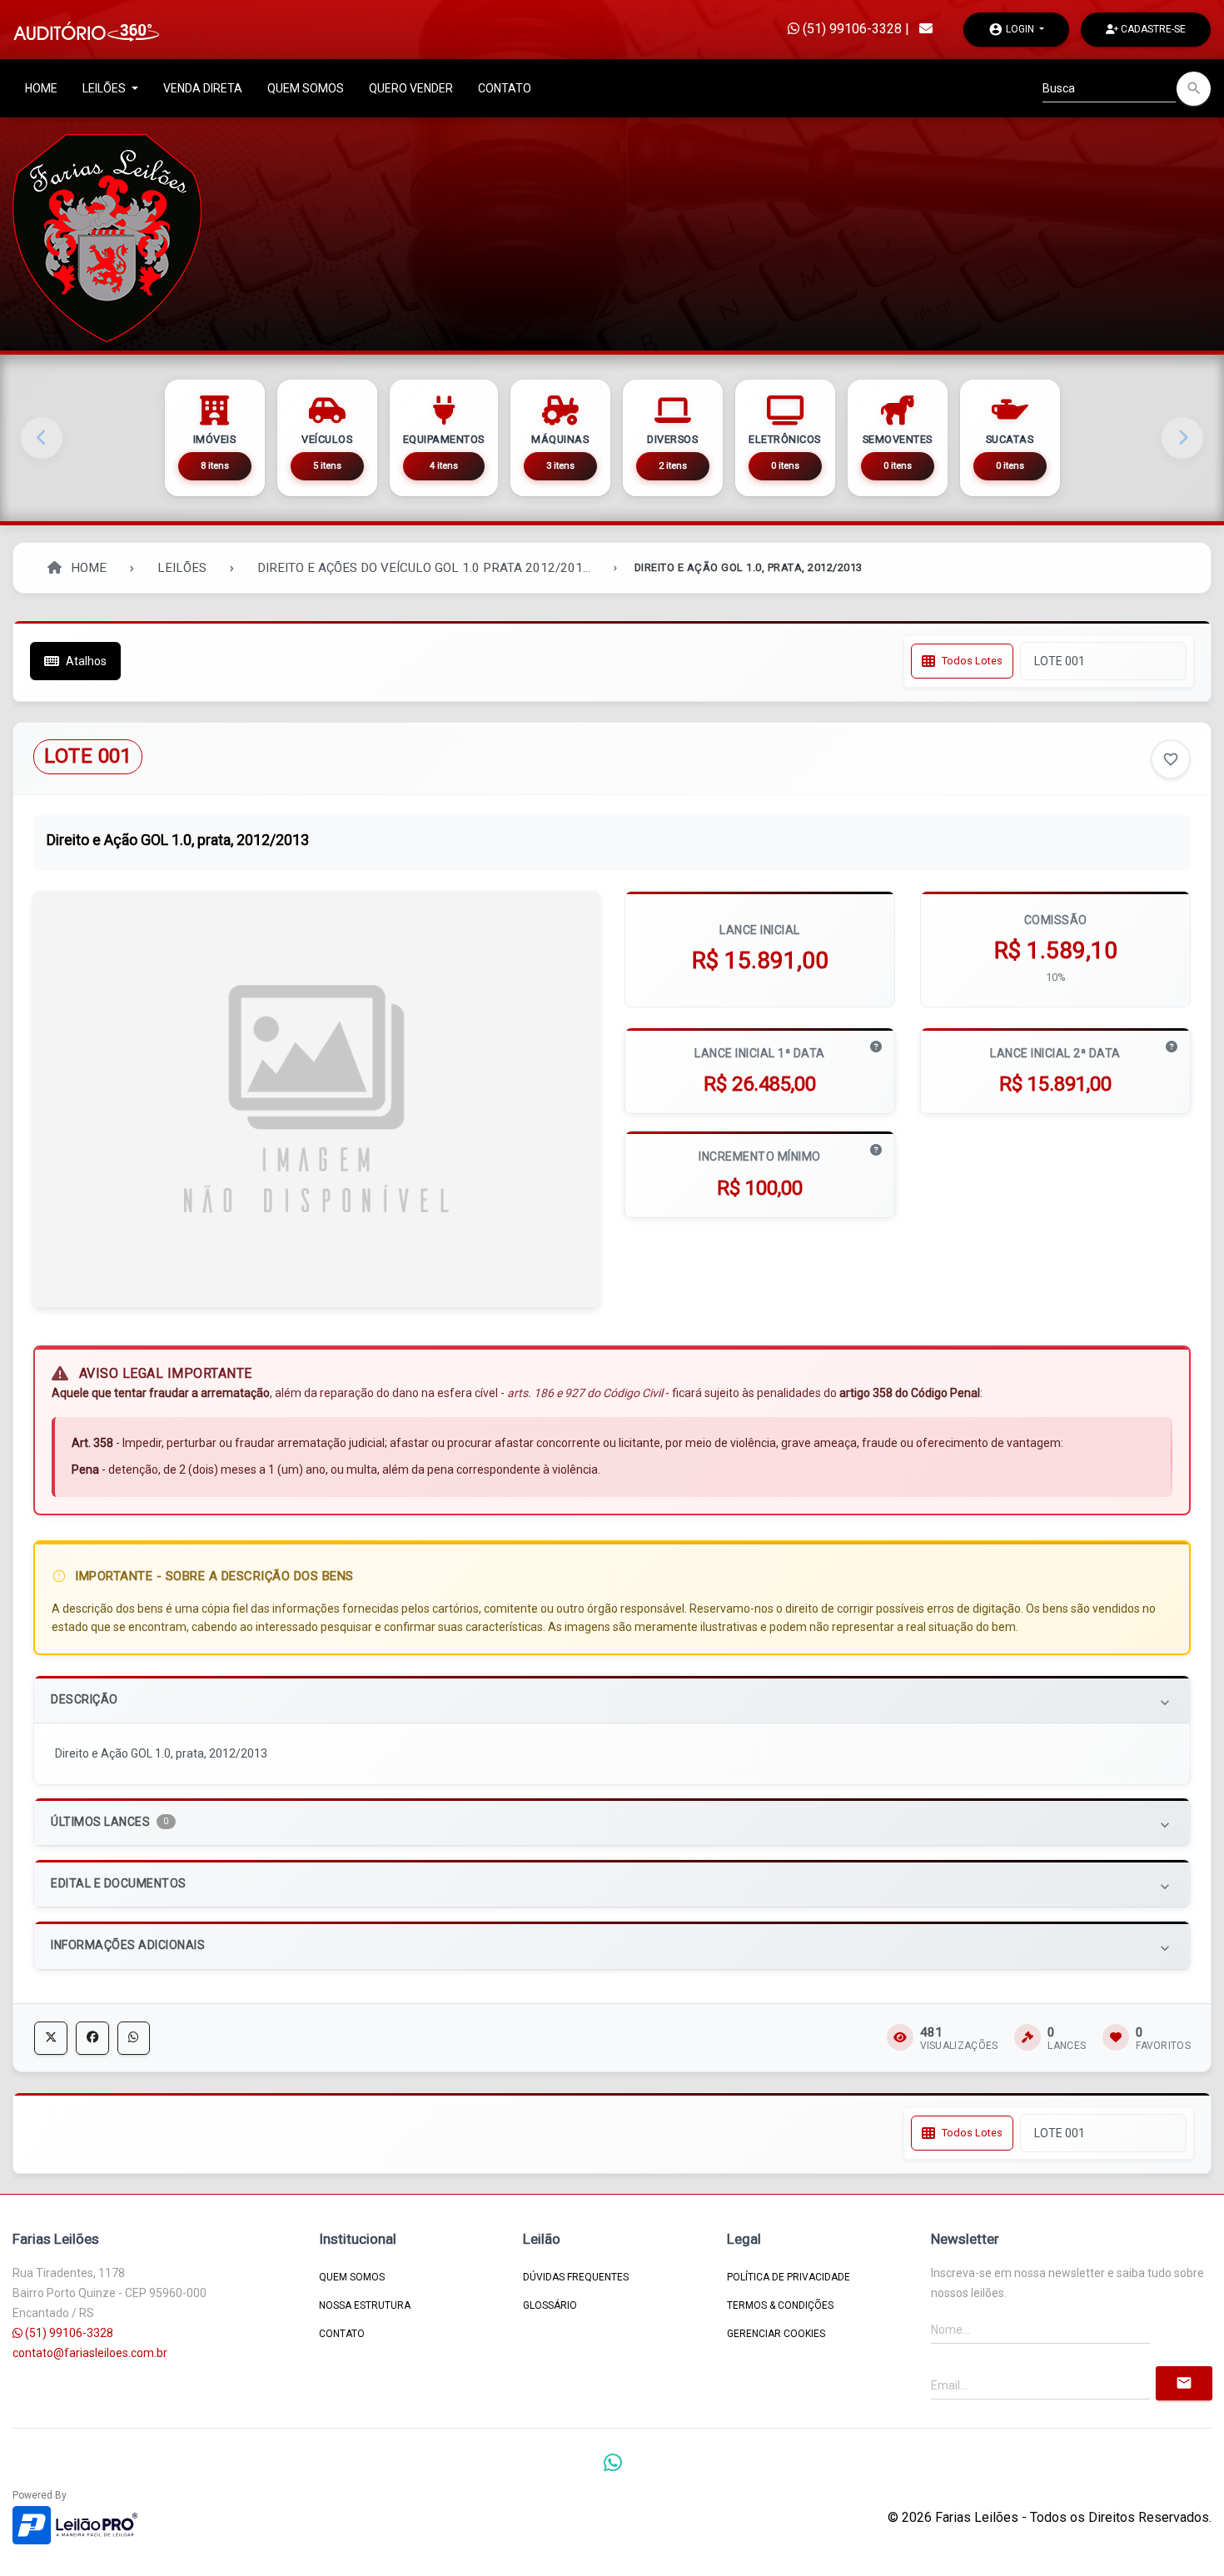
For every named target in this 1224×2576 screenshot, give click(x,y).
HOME (41, 88)
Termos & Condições (780, 2305)
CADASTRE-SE (1152, 29)
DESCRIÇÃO (612, 1701)
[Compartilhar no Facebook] (92, 2038)
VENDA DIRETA (203, 88)
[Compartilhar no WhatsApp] (134, 2038)
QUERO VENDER (411, 88)
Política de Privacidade (789, 2277)
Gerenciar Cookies (776, 2334)
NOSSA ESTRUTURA (365, 2305)
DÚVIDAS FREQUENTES (576, 2277)
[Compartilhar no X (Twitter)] (51, 2038)
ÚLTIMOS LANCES (612, 1824)
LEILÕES (105, 88)
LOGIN (1013, 29)
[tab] (612, 1700)
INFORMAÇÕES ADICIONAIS (612, 1947)
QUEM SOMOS (306, 88)
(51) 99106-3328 (851, 29)
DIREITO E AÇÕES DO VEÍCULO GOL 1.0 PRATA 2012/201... (424, 568)
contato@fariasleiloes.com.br (90, 2353)
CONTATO (505, 88)
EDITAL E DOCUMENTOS (612, 1885)
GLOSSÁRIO (550, 2305)
